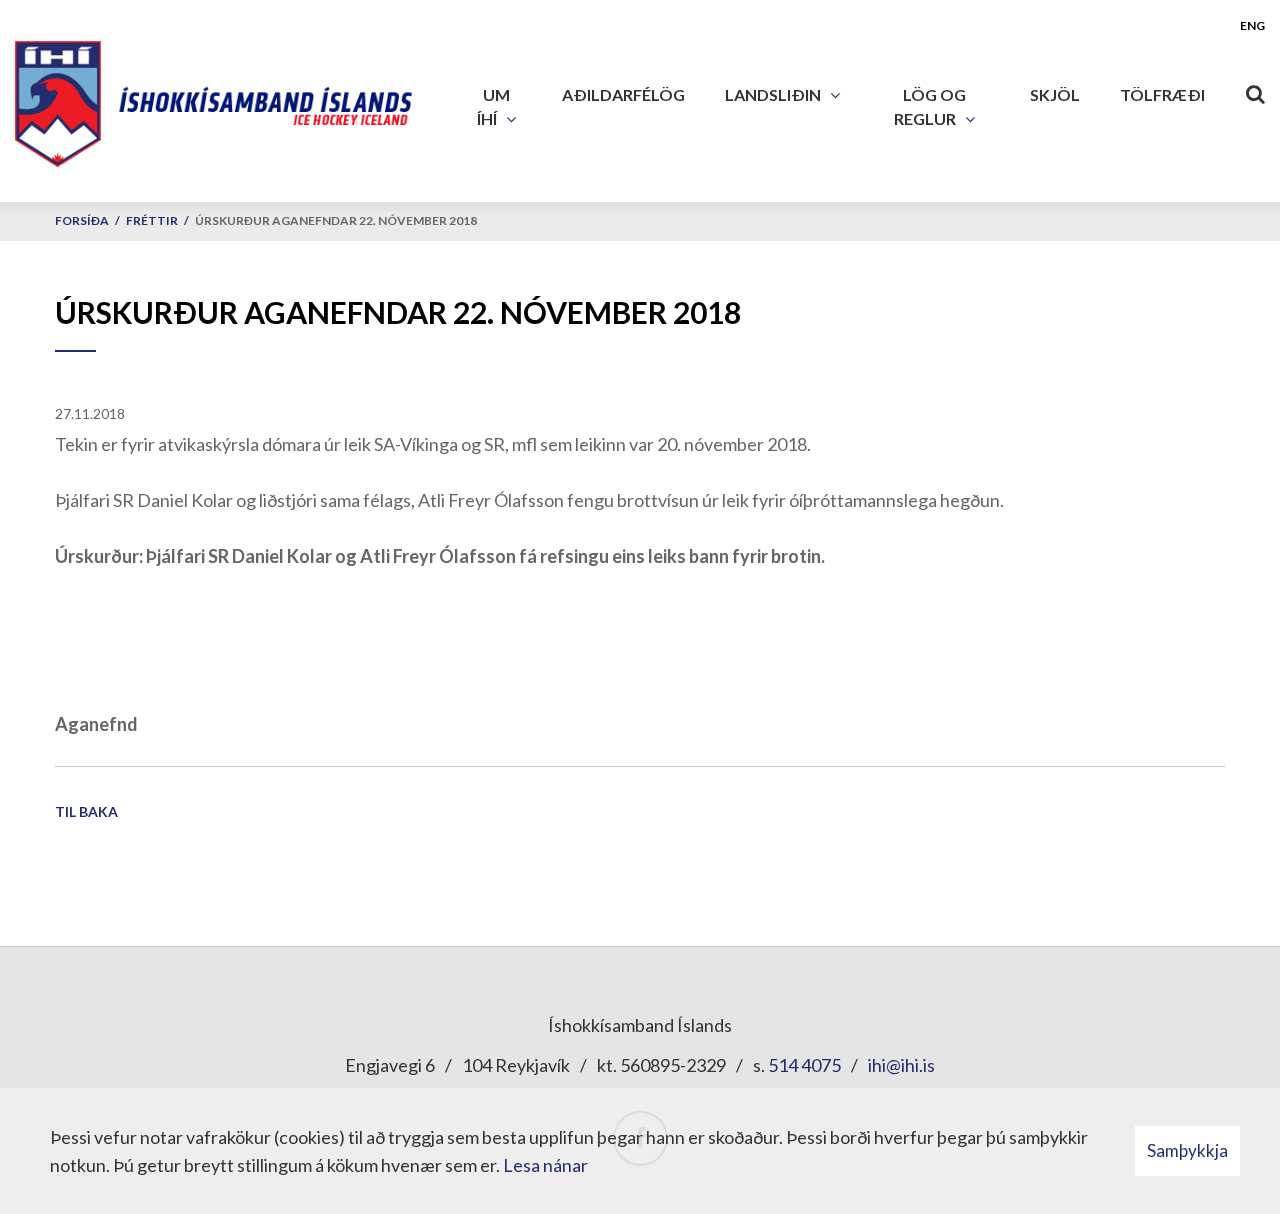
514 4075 (804, 1065)
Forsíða (82, 220)
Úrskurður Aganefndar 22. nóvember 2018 (336, 220)
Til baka (86, 811)
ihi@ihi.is (901, 1065)
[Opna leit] (1255, 90)
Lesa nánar (545, 1165)
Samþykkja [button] (1187, 1150)
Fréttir (152, 220)
